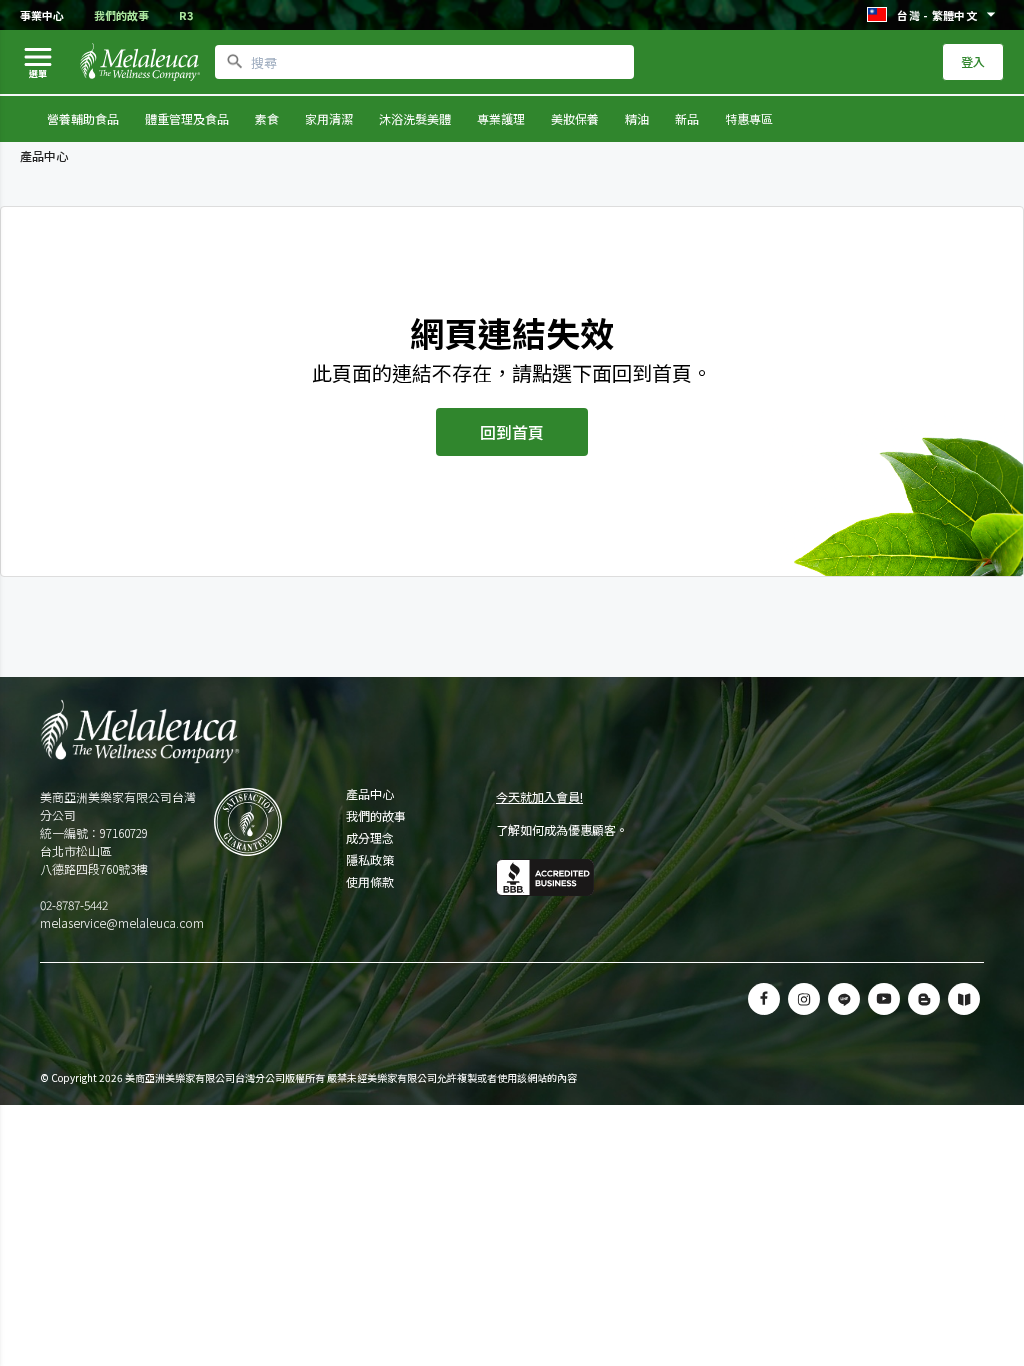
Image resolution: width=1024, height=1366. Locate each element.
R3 (186, 15)
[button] (844, 999)
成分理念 (370, 838)
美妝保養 (575, 118)
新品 (687, 118)
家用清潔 (329, 118)
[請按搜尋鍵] (235, 62)
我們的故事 (121, 15)
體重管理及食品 (187, 118)
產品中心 (370, 794)
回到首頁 (512, 432)
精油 (637, 118)
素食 (267, 118)
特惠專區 (749, 118)
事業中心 (42, 15)
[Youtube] (884, 999)
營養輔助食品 (83, 118)
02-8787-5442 (74, 904)
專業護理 (501, 118)
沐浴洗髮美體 (415, 118)
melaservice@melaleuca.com (122, 922)
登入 (973, 61)
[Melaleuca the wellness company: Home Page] (140, 62)
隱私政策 (370, 860)
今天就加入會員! (539, 796)
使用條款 (370, 882)
